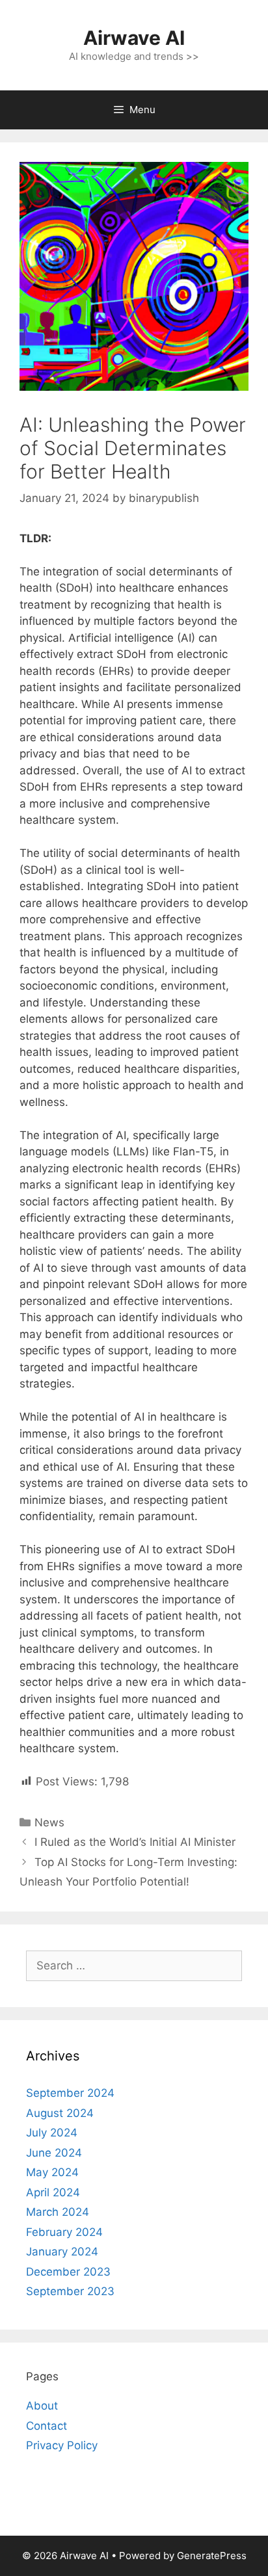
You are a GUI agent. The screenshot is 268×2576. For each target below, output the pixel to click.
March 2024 (58, 2212)
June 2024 (54, 2153)
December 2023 (68, 2272)
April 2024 (53, 2192)
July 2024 (52, 2133)
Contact (47, 2426)
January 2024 (62, 2252)
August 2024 (60, 2113)
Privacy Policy (62, 2445)
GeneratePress (212, 2556)
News (49, 1822)
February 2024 (64, 2232)
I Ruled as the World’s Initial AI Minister (135, 1842)
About (42, 2406)
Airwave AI (134, 38)
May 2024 (52, 2172)
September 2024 (70, 2093)
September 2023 (70, 2291)
